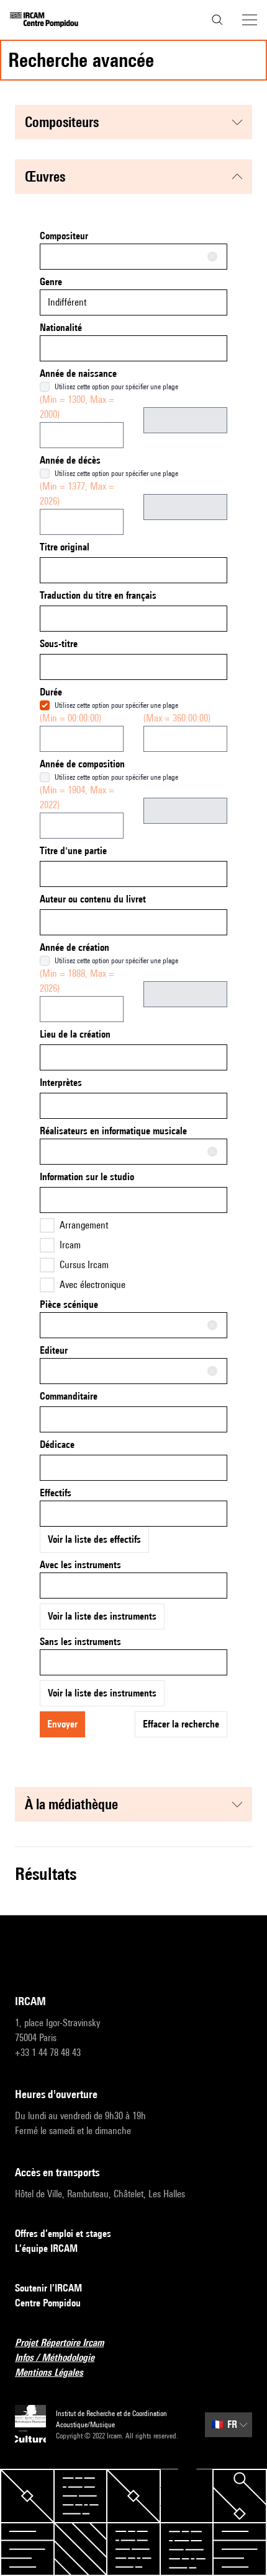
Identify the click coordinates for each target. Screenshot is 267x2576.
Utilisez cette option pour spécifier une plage (116, 386)
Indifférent (67, 302)
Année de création (75, 947)
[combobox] (133, 257)
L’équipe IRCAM (46, 2248)
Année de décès (70, 460)
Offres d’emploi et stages (63, 2234)
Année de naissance (78, 373)
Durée (51, 692)
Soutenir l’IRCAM (48, 2288)
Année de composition (82, 764)
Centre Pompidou (48, 2303)
